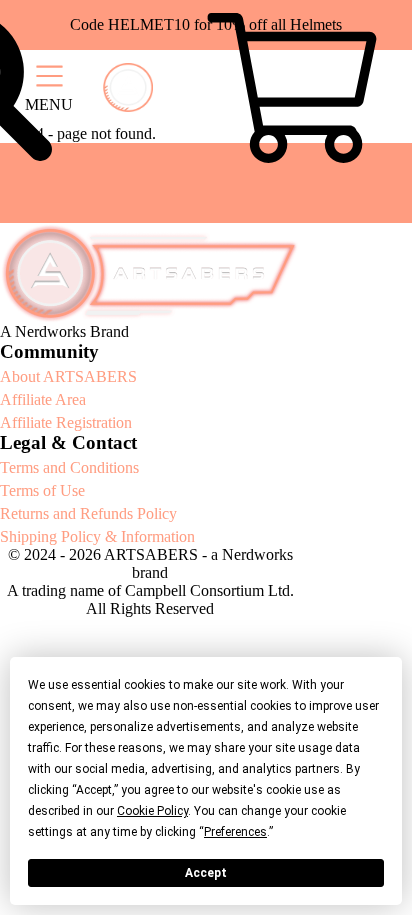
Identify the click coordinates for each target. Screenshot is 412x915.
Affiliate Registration (66, 422)
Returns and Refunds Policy (88, 513)
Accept (206, 873)
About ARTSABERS (68, 376)
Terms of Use (42, 490)
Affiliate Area (43, 399)
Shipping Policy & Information (97, 536)
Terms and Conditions (69, 467)
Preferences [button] (235, 832)
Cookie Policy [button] (152, 811)
